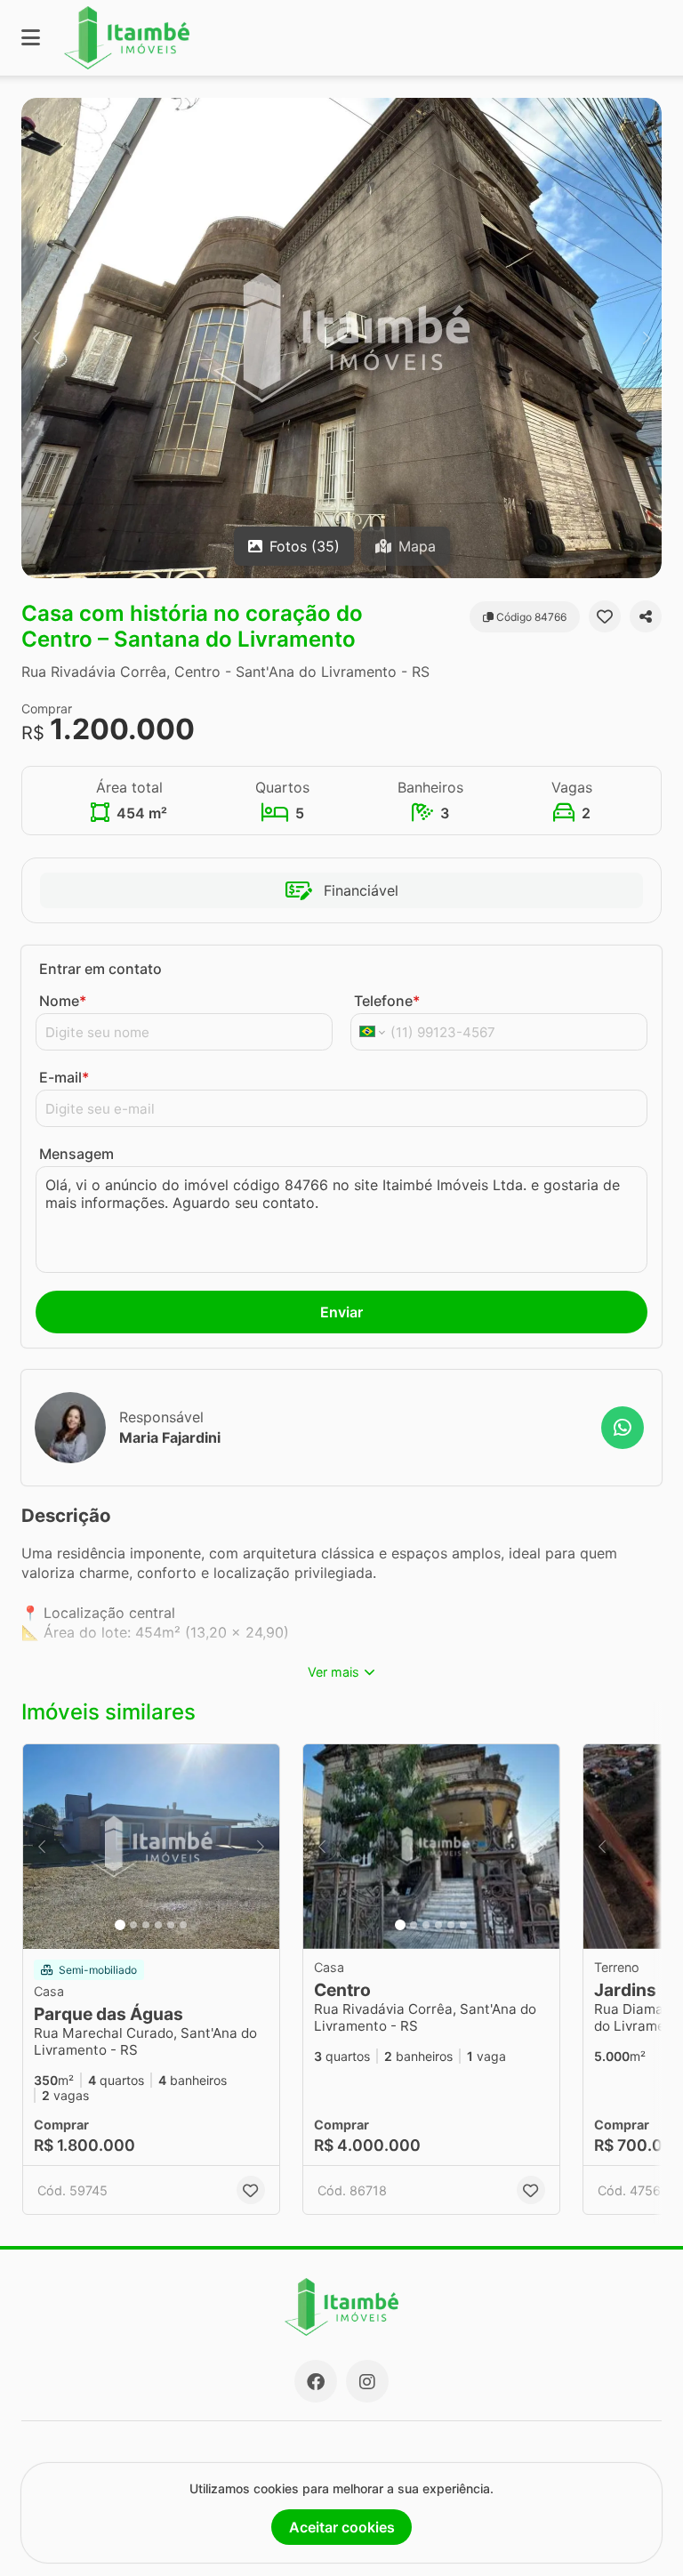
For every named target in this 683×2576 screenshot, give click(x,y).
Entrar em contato (100, 969)
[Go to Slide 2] (133, 1925)
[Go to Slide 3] (146, 1925)
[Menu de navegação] (31, 38)
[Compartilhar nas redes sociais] (646, 616)
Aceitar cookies (342, 2527)
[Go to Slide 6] (183, 1925)
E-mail (64, 1077)
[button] (341, 338)
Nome (63, 1001)
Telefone (387, 1001)
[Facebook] (316, 2381)
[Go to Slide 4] (158, 1925)
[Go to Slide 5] (171, 1925)
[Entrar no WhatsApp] (623, 1428)
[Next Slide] (647, 338)
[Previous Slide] (36, 338)
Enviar (341, 1312)
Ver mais (333, 1672)
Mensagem (76, 1154)
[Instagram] (367, 2381)
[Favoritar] (605, 616)
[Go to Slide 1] (120, 1925)
